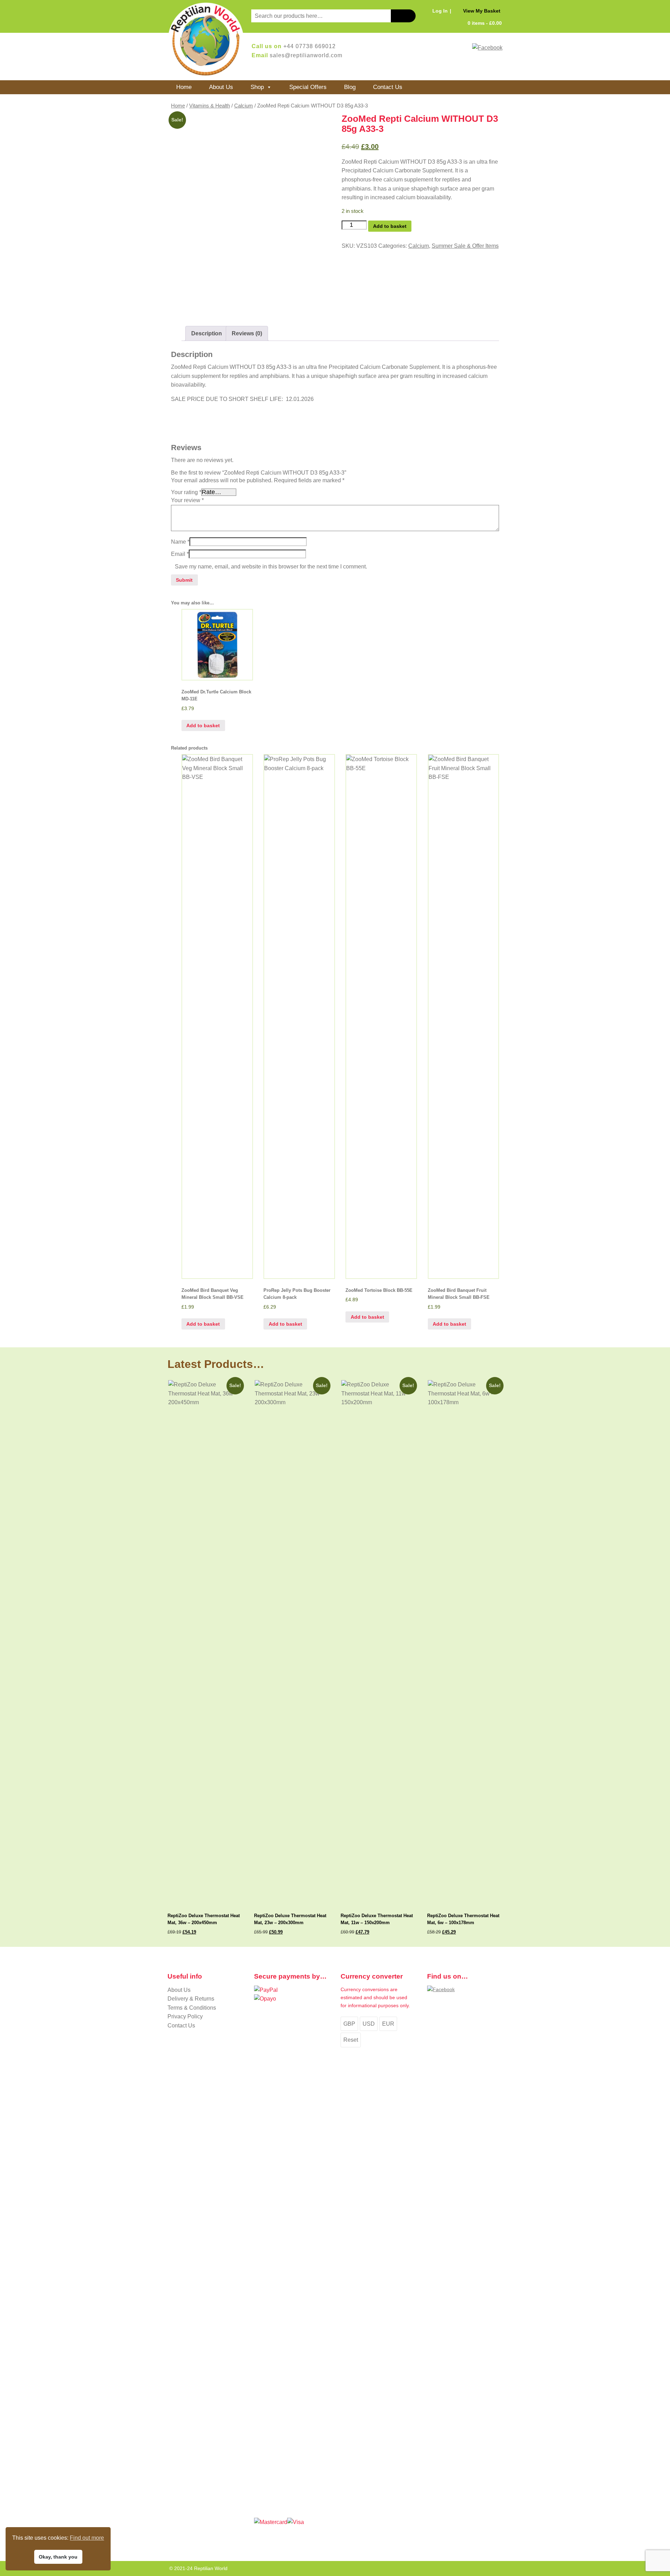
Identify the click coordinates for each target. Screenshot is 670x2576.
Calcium (244, 106)
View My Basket (482, 11)
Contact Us (388, 87)
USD (369, 2024)
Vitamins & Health (210, 106)
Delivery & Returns (191, 1999)
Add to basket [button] (203, 725)
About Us (221, 87)
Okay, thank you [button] (58, 2557)
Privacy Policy (185, 2016)
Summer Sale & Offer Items (465, 246)
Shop (257, 87)
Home (184, 87)
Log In (440, 11)
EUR (388, 2024)
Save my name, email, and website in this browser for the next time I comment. (271, 567)
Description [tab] (207, 333)
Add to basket (390, 226)
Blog (350, 87)
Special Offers (308, 87)
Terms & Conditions (192, 2008)
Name (180, 542)
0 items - (485, 23)
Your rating (186, 492)
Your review (187, 500)
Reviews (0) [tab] (247, 333)
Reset (351, 2040)
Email (180, 554)
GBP (349, 2024)
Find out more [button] (87, 2538)
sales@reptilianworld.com (306, 55)
